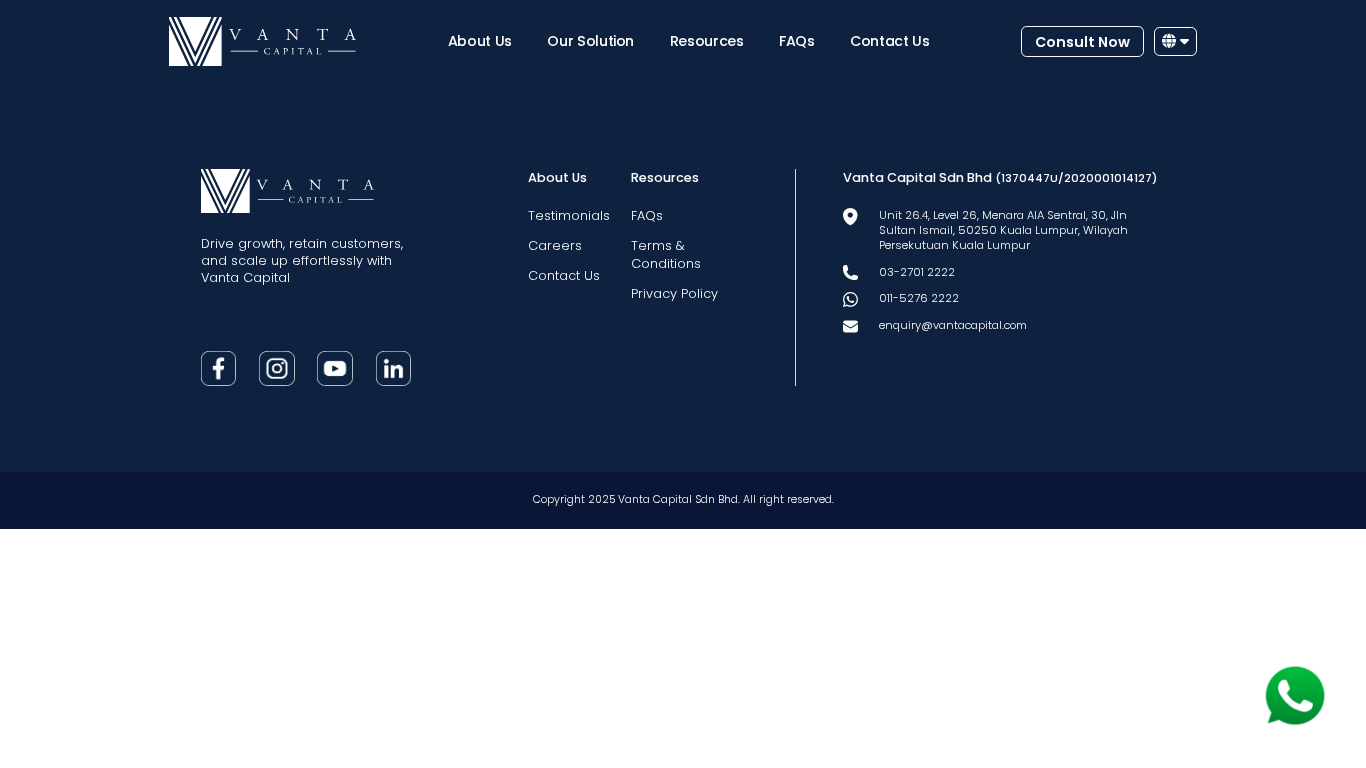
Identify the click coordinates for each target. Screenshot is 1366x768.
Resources (707, 41)
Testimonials (569, 215)
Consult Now (1082, 42)
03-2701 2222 (917, 272)
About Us (480, 41)
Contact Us (889, 41)
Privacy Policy (674, 293)
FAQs (797, 41)
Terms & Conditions (666, 254)
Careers (555, 245)
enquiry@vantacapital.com (953, 325)
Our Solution (590, 41)
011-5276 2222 (919, 298)
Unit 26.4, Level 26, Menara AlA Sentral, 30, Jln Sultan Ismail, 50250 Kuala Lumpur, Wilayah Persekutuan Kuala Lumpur (1003, 230)
